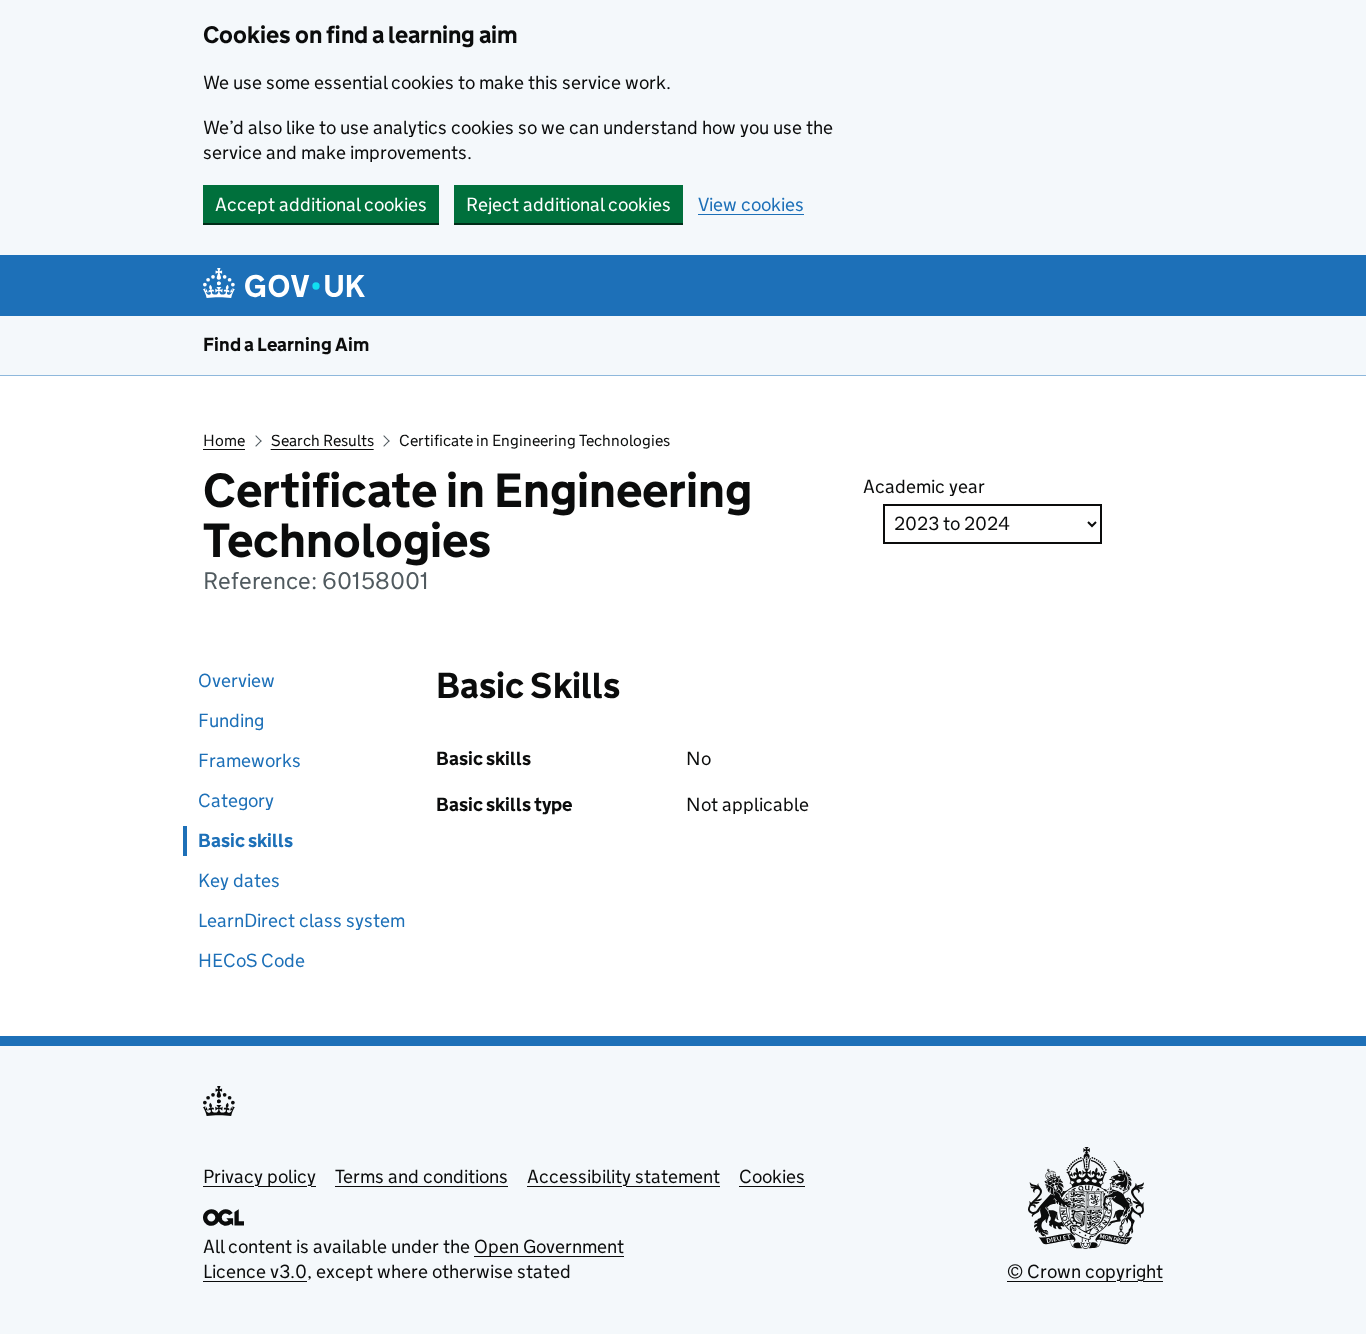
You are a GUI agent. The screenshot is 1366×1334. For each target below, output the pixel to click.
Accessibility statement (623, 1176)
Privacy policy (259, 1176)
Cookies (772, 1176)
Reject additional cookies (568, 204)
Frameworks (249, 760)
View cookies (751, 204)
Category (236, 800)
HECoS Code (251, 960)
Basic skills (245, 840)
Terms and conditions (421, 1176)
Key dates (239, 880)
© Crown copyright (1085, 1271)
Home (224, 440)
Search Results (322, 440)
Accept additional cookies (321, 204)
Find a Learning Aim (286, 344)
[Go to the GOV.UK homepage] (287, 285)
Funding (231, 720)
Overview (236, 680)
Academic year (924, 486)
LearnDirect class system (301, 920)
